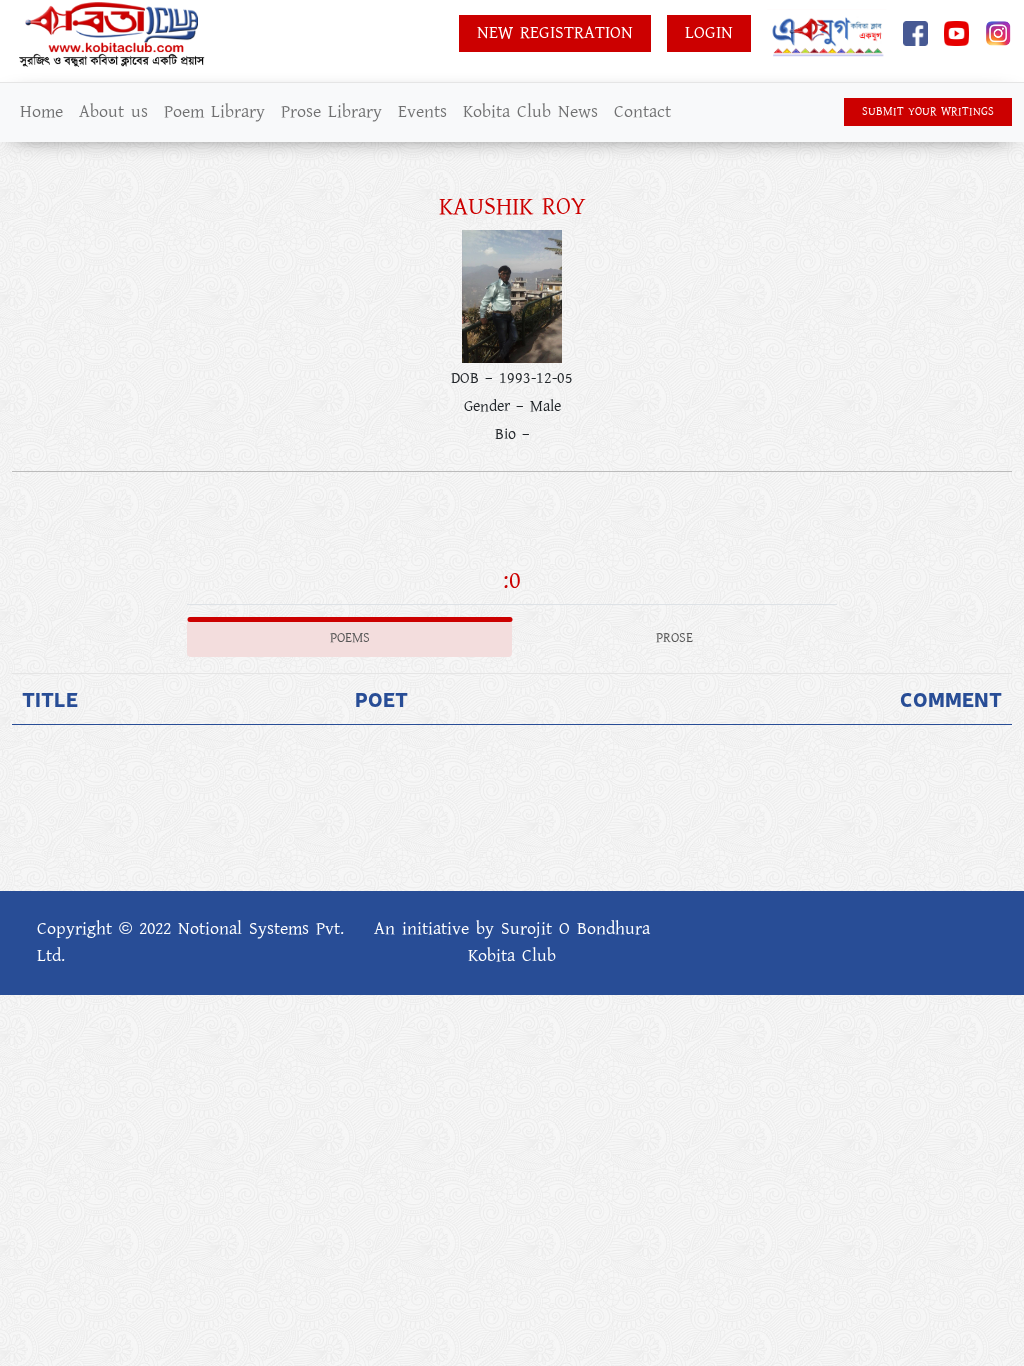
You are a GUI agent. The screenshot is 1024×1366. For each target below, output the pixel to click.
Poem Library (214, 112)
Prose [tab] (674, 638)
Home (41, 112)
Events (422, 112)
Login (709, 33)
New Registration (555, 33)
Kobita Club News (530, 112)
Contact (642, 112)
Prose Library (331, 112)
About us (113, 112)
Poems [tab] (350, 638)
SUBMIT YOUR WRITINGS (928, 111)
